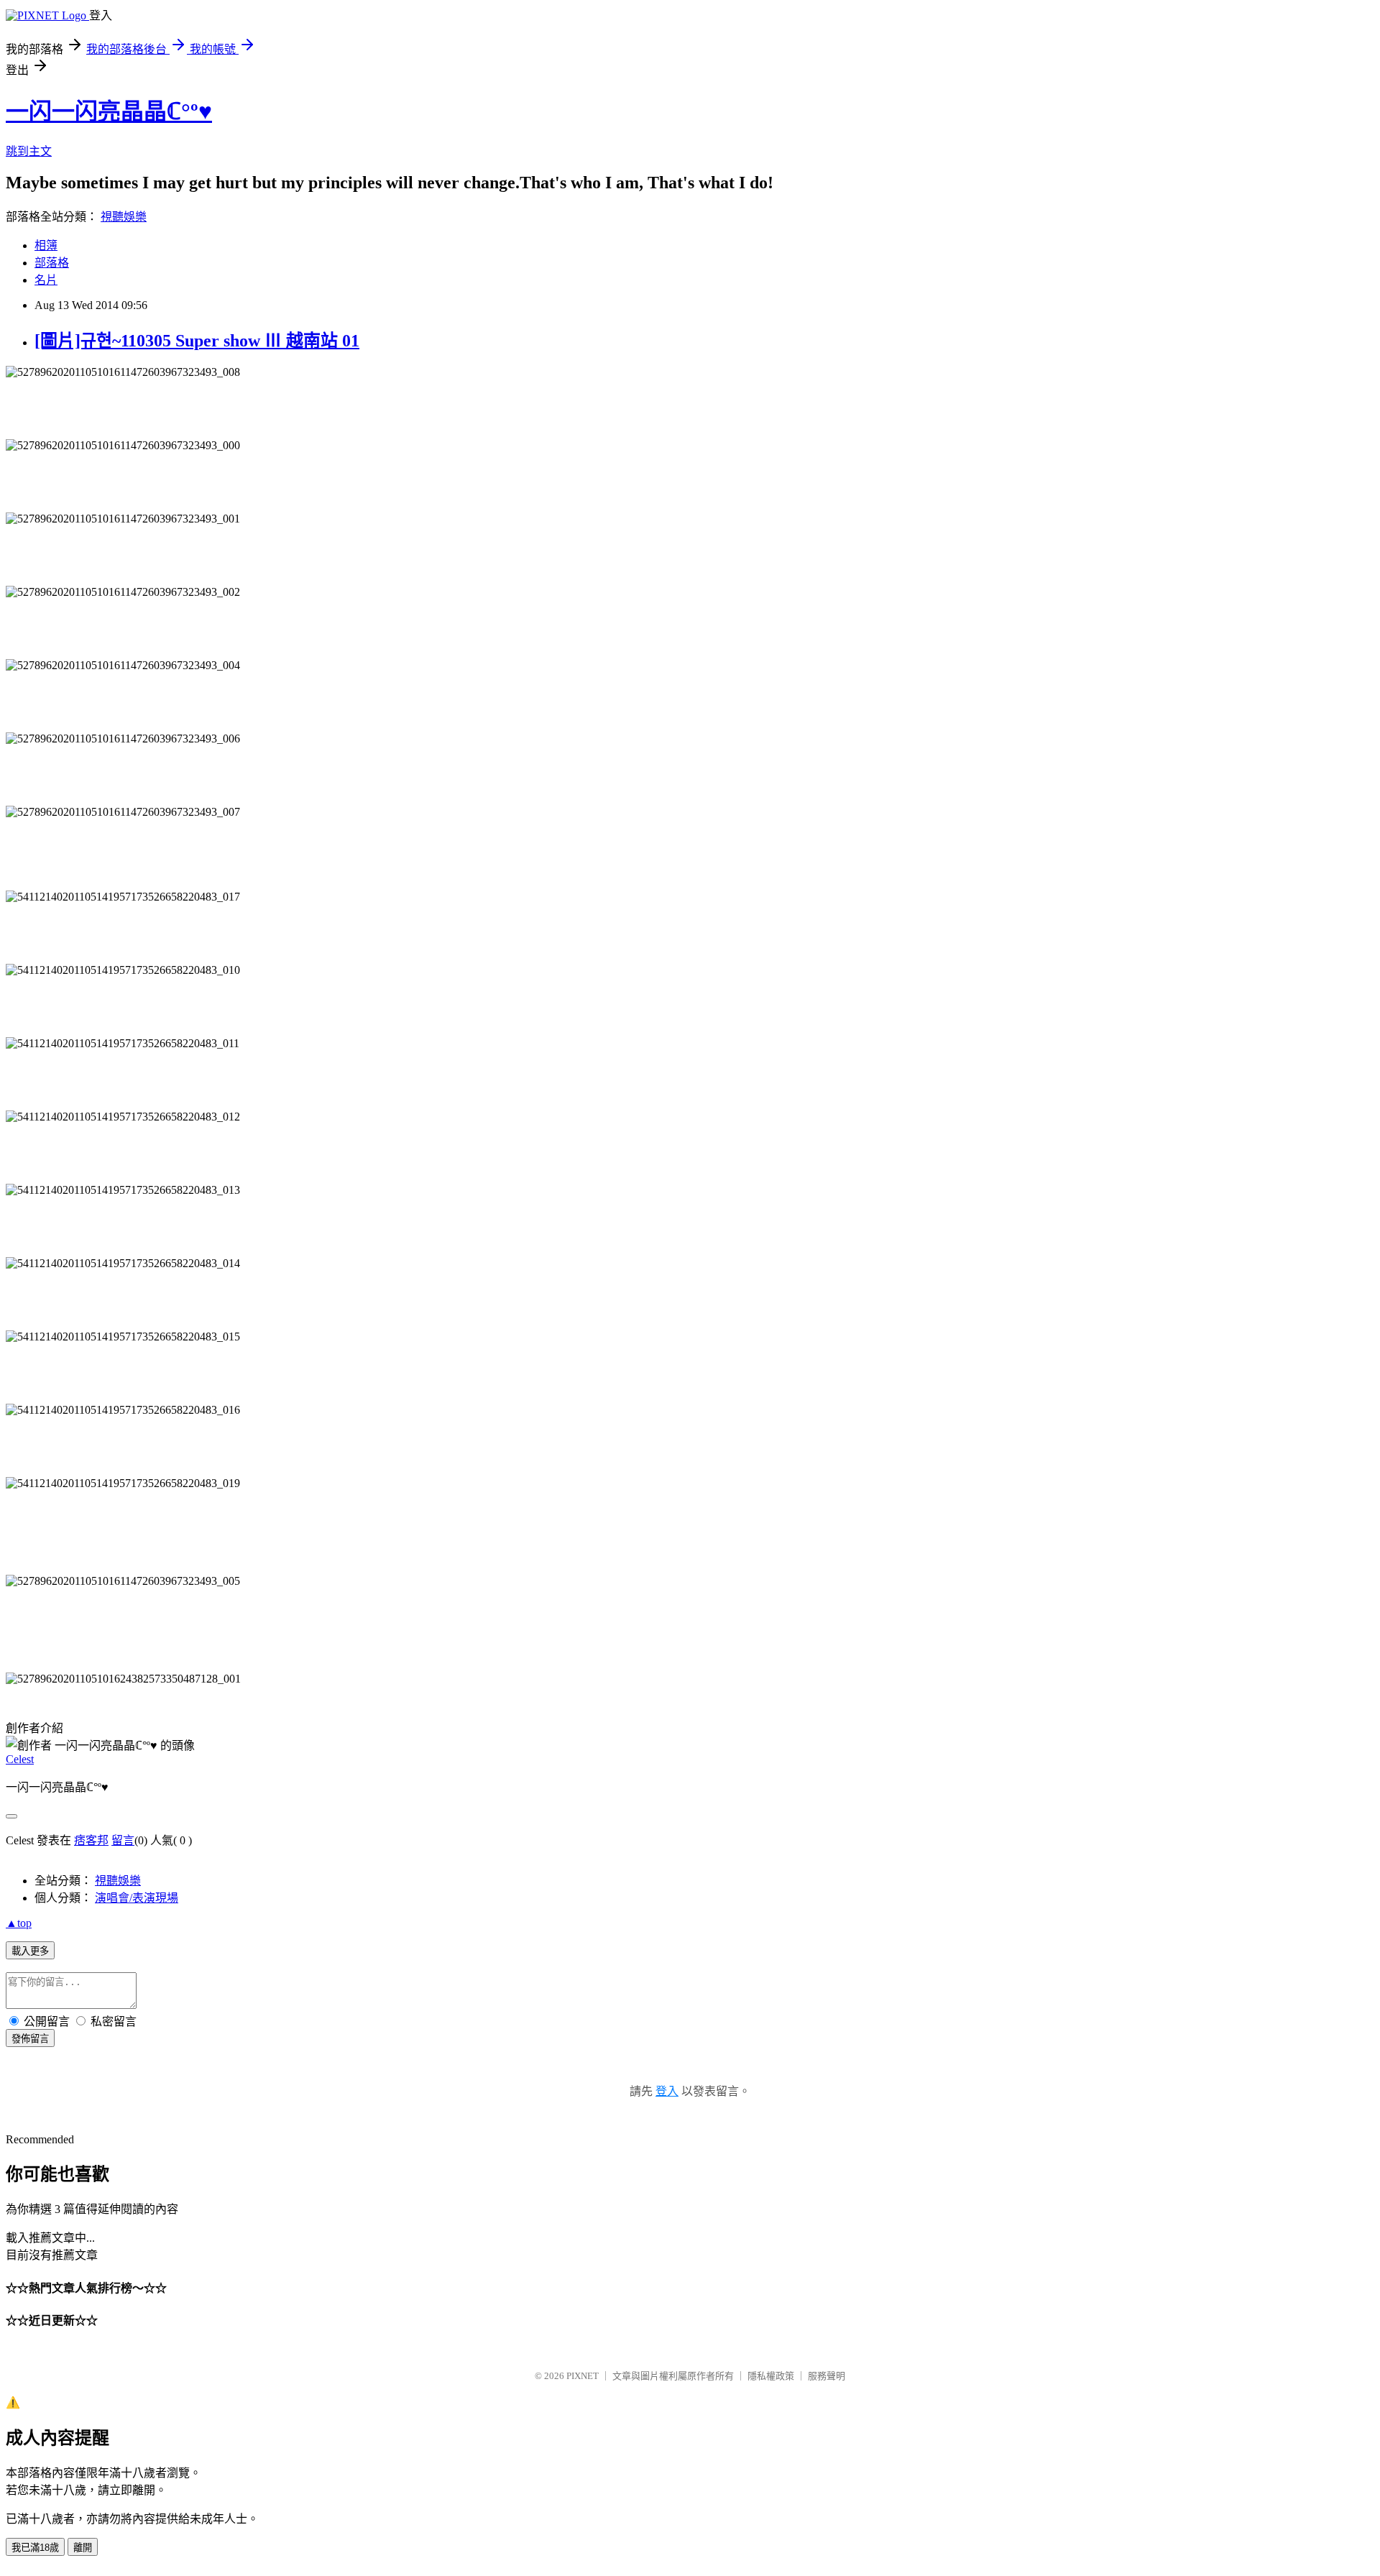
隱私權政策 (771, 2376)
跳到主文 (29, 151)
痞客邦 (91, 1840)
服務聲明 (827, 2376)
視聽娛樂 (124, 217)
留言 (123, 1840)
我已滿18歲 (35, 2548)
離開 (83, 2548)
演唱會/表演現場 (137, 1898)
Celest (20, 1759)
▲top (19, 1923)
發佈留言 (30, 2039)
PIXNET (583, 2376)
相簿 (46, 245)
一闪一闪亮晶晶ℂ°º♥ (109, 111)
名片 (46, 280)
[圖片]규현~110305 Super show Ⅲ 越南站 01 (197, 341)
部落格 (52, 263)
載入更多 (30, 1951)
